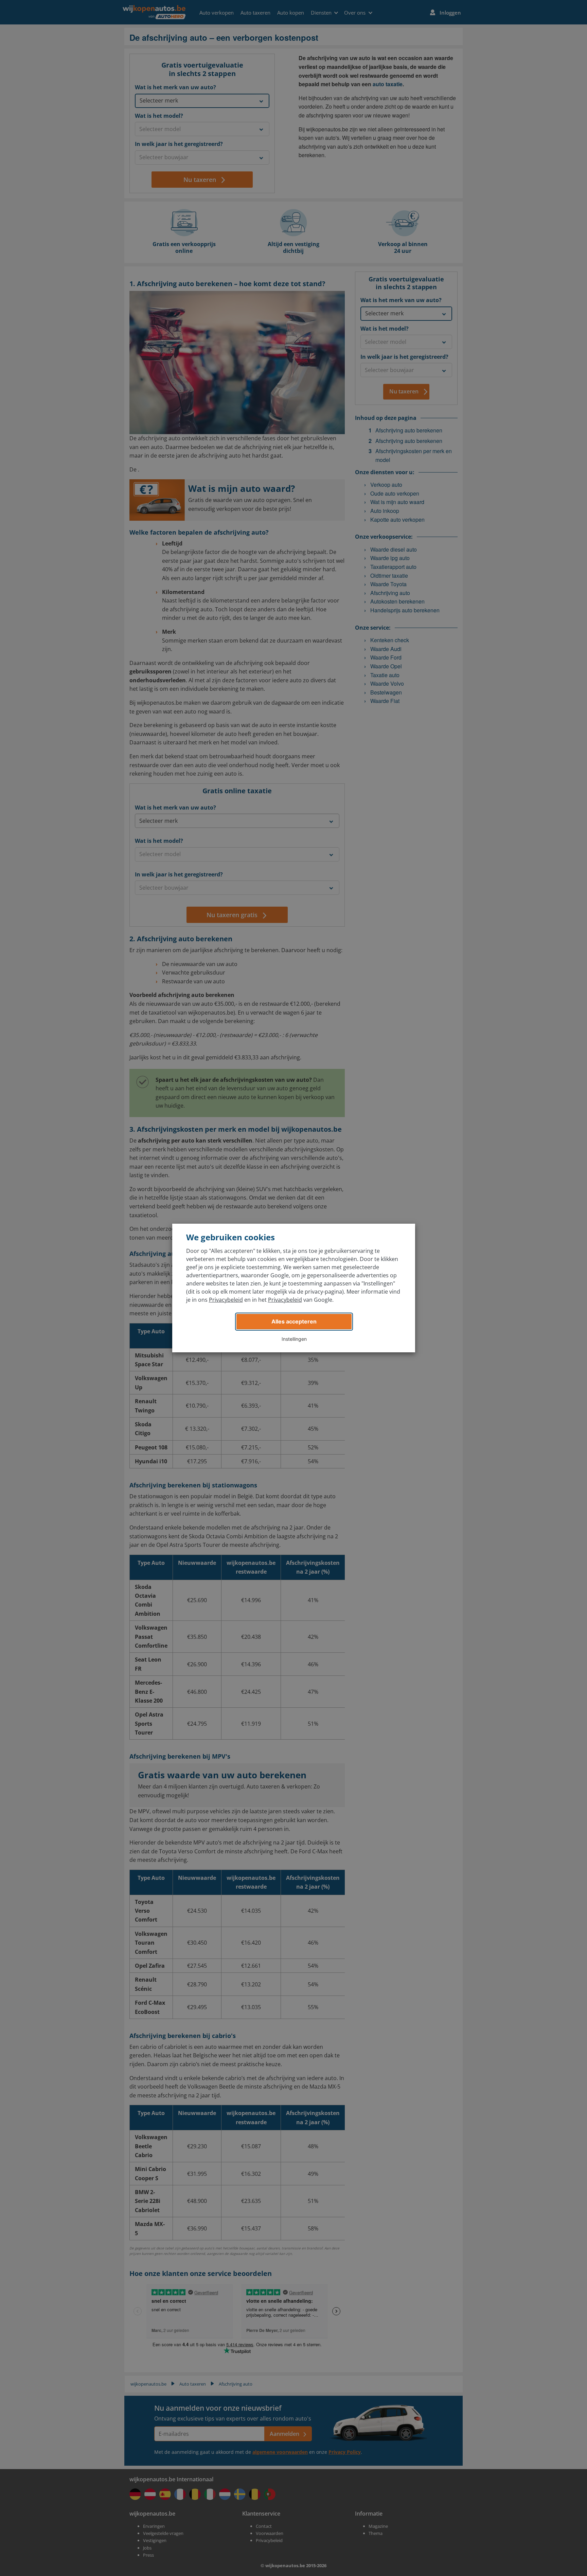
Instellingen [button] (294, 1339)
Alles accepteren (294, 1321)
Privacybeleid (226, 1300)
